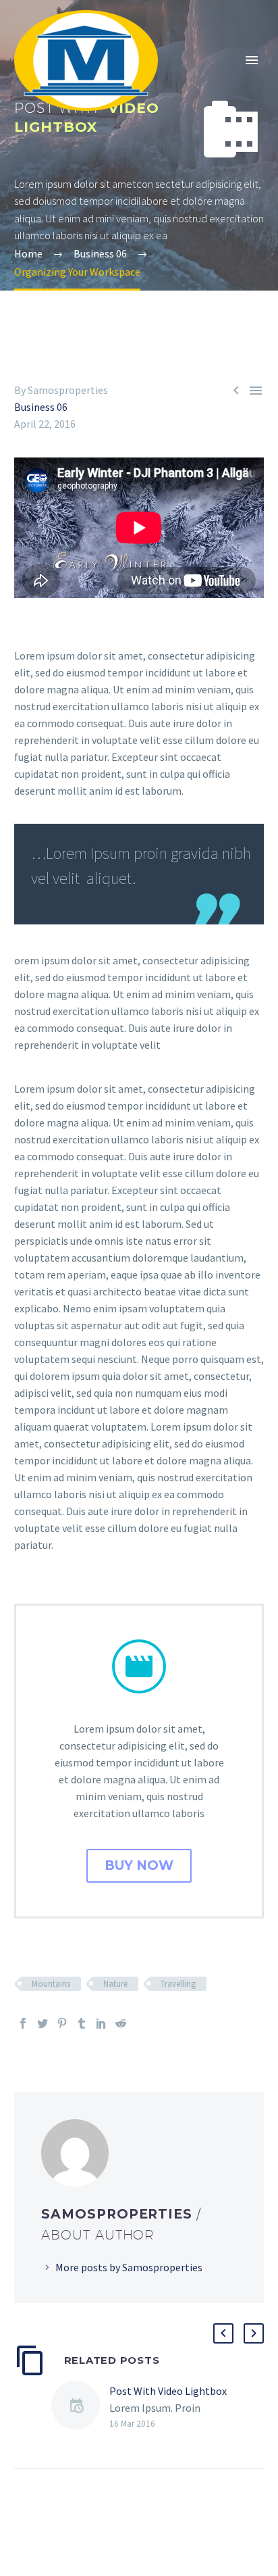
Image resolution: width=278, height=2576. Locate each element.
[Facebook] (23, 2023)
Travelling (178, 1984)
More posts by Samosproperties (129, 2267)
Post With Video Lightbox (168, 2391)
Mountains (51, 1984)
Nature (115, 1984)
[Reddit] (121, 2023)
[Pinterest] (62, 2023)
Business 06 (41, 407)
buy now (139, 1865)
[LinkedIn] (101, 2023)
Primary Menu (252, 60)
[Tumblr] (82, 2023)
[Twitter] (43, 2023)
